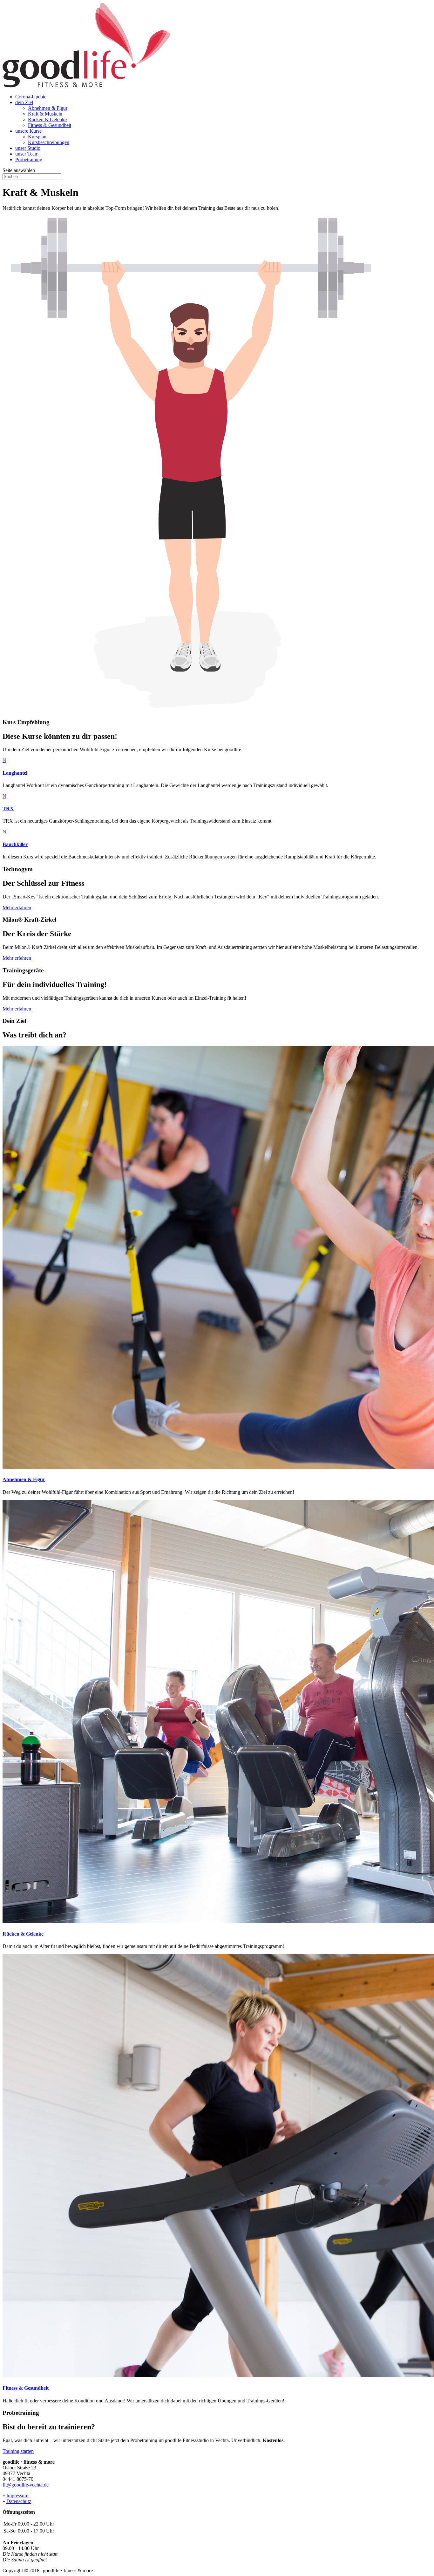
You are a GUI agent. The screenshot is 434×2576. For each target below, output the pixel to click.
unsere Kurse (28, 131)
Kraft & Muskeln (45, 114)
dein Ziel (24, 102)
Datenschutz (19, 2501)
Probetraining (29, 159)
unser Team (27, 154)
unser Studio (28, 148)
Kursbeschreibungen (49, 142)
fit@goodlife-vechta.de (26, 2485)
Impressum (17, 2496)
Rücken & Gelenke (47, 119)
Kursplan (37, 137)
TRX (8, 808)
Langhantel (15, 773)
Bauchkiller (15, 844)
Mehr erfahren (17, 907)
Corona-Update (31, 97)
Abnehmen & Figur (48, 108)
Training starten (18, 2451)
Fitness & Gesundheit (50, 125)
